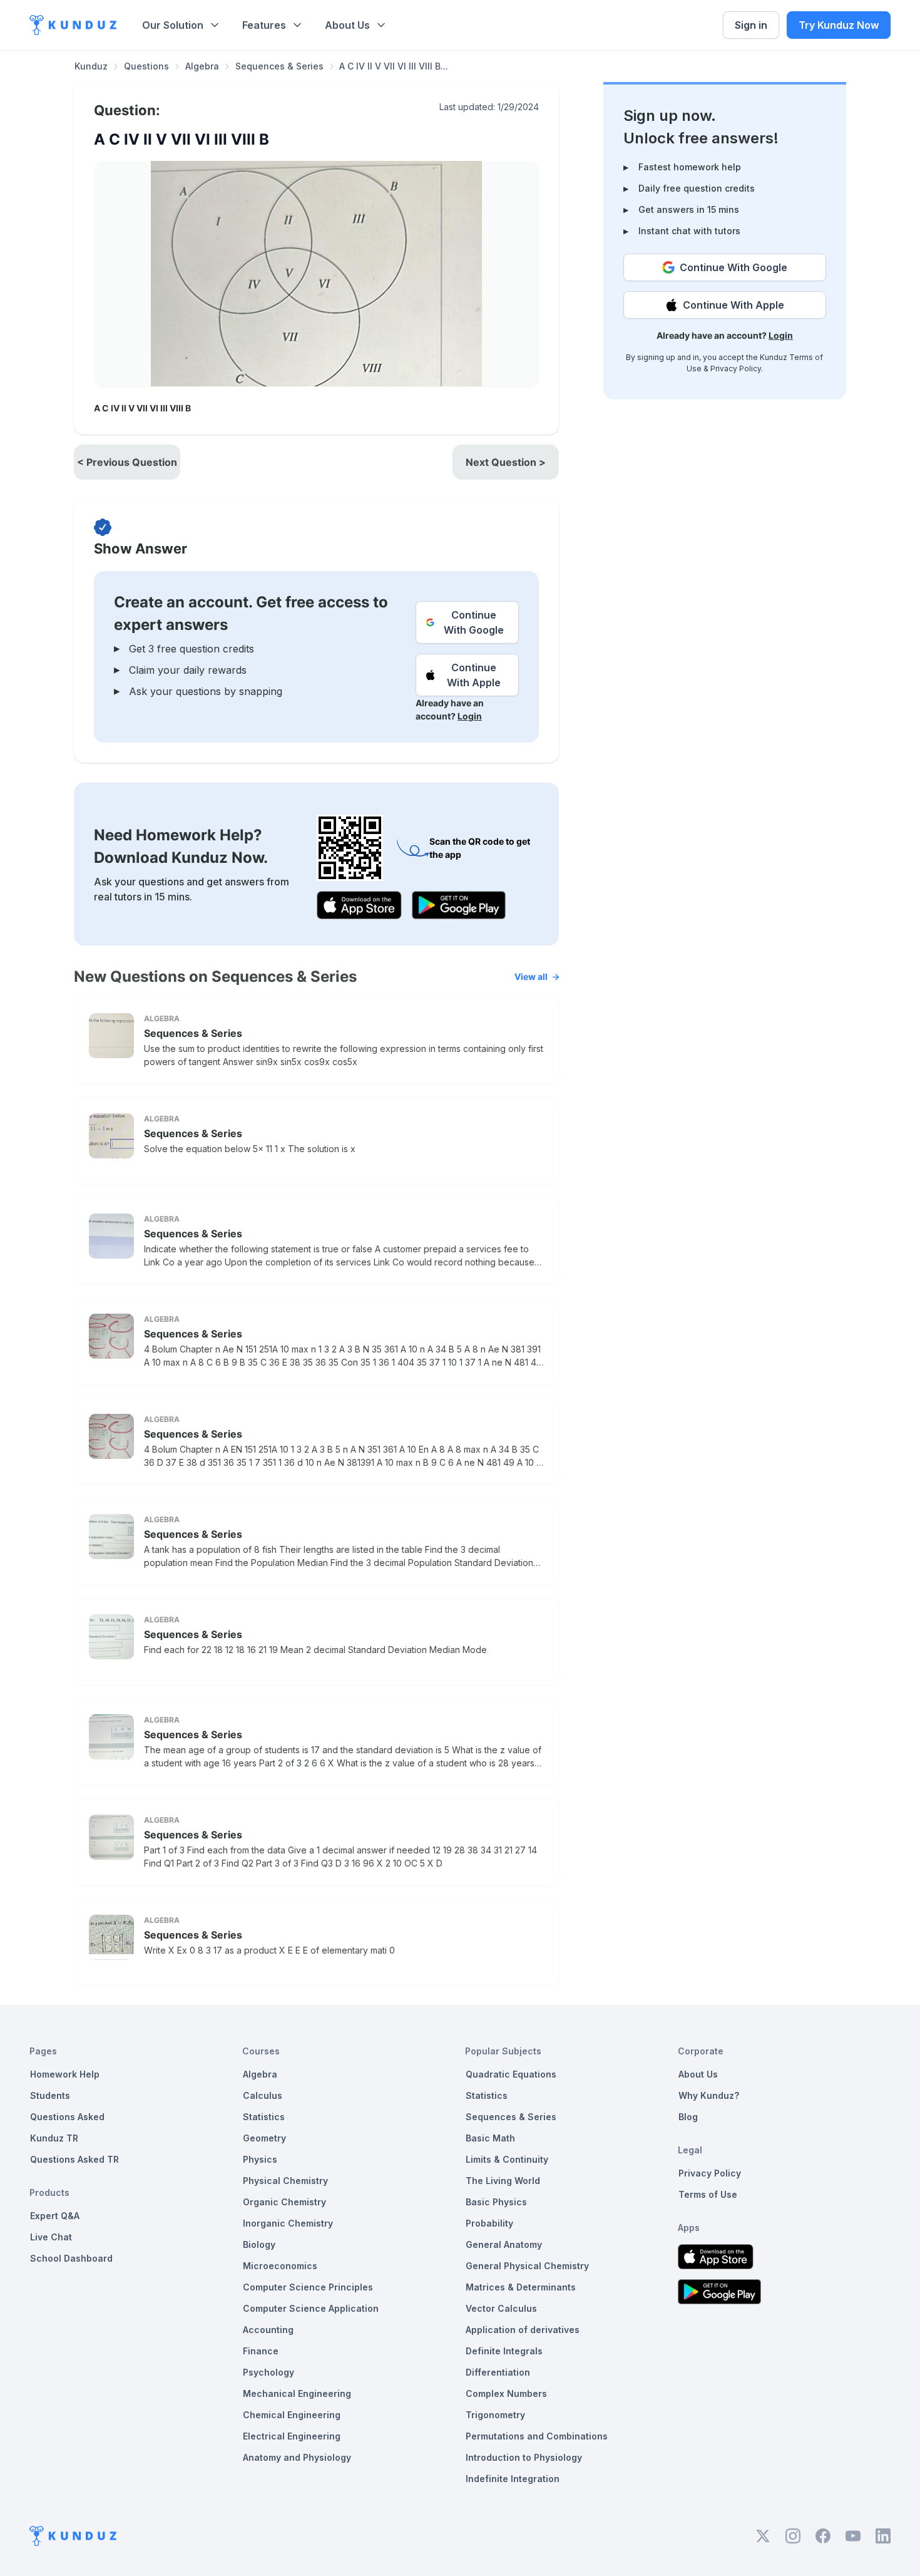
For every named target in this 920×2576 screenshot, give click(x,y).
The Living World (503, 2181)
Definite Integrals (504, 2351)
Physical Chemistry (285, 2181)
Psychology (268, 2372)
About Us (347, 25)
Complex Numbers (506, 2393)
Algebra (202, 66)
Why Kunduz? (709, 2095)
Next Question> (506, 462)
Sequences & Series (279, 66)
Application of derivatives (523, 2330)
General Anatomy (504, 2244)
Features (264, 25)
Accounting (268, 2330)
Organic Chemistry (284, 2202)
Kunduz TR (54, 2138)
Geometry (264, 2138)
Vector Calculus (501, 2308)
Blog (688, 2117)
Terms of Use (708, 2194)
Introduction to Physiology (524, 2457)
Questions (146, 66)
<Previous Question (127, 462)
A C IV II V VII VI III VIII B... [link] (394, 66)
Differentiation (498, 2372)
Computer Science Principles (308, 2287)
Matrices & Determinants (521, 2287)
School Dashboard (71, 2258)
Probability (489, 2223)
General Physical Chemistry (527, 2266)
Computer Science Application (311, 2308)
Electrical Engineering (292, 2436)
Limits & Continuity (507, 2159)
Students (50, 2095)
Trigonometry (495, 2415)
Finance (261, 2351)
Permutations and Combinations (537, 2436)
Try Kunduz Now (839, 25)
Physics (260, 2159)
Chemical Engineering (292, 2415)
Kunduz (91, 66)
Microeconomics (280, 2266)
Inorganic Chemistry (288, 2223)
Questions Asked (67, 2117)
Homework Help (65, 2074)
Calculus (263, 2095)
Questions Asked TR (74, 2159)
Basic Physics (496, 2202)
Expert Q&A (55, 2216)
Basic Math (490, 2138)
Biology (259, 2244)
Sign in (751, 25)
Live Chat (51, 2237)
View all (531, 976)
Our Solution (173, 25)
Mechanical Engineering (297, 2393)
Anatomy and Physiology (297, 2457)
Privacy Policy (736, 368)
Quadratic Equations (511, 2074)
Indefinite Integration (513, 2479)
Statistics (264, 2117)
